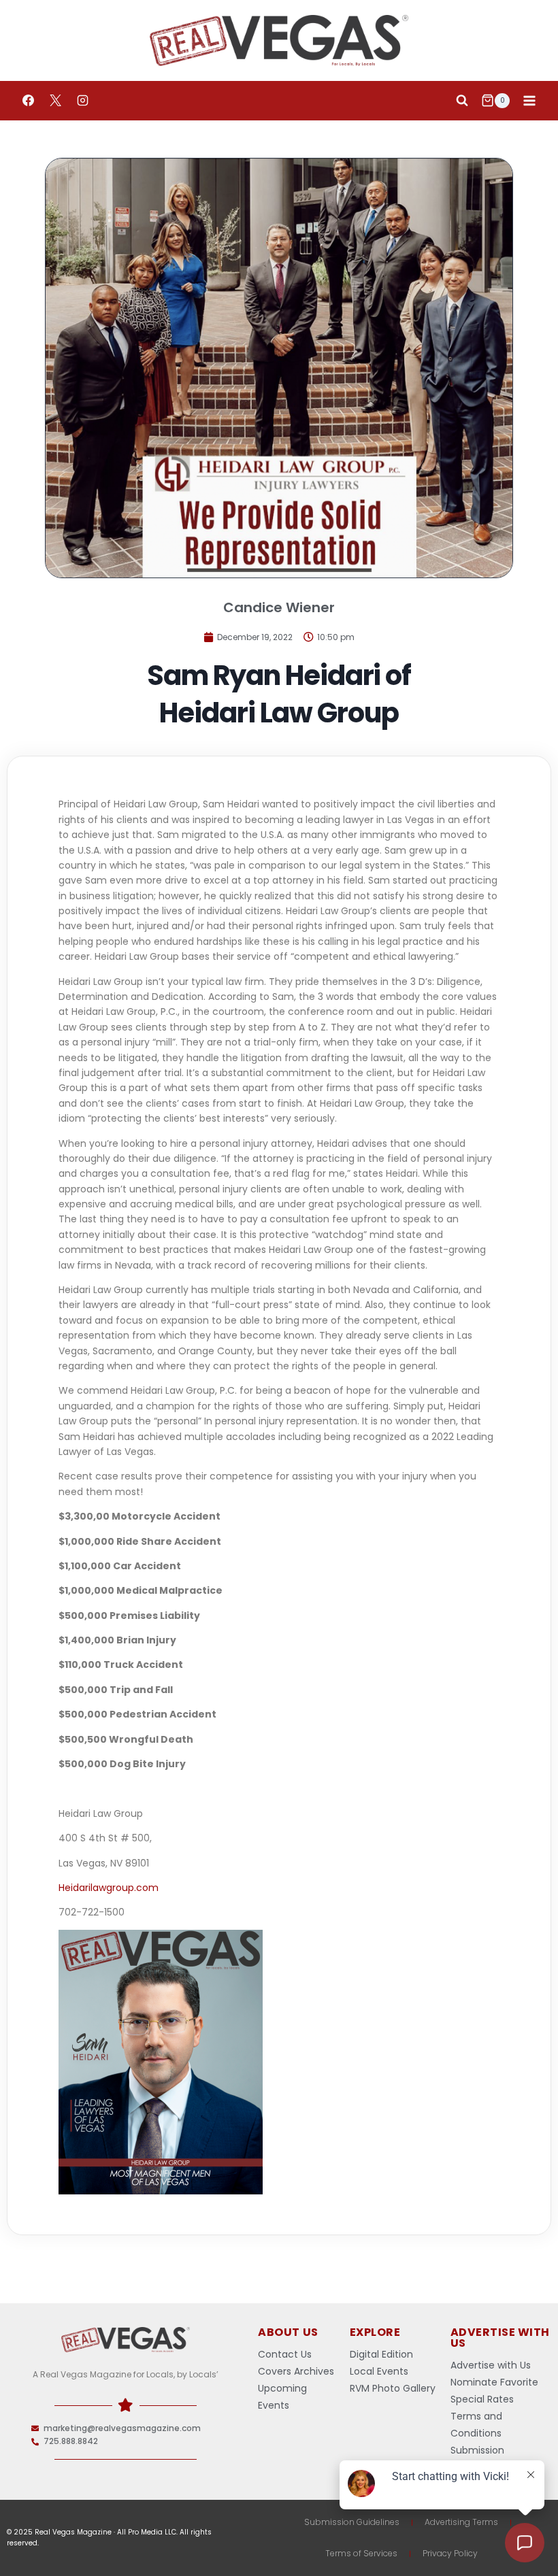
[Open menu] (529, 100)
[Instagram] (82, 101)
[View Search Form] (462, 101)
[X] (55, 101)
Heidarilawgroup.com (109, 1888)
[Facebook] (28, 101)
